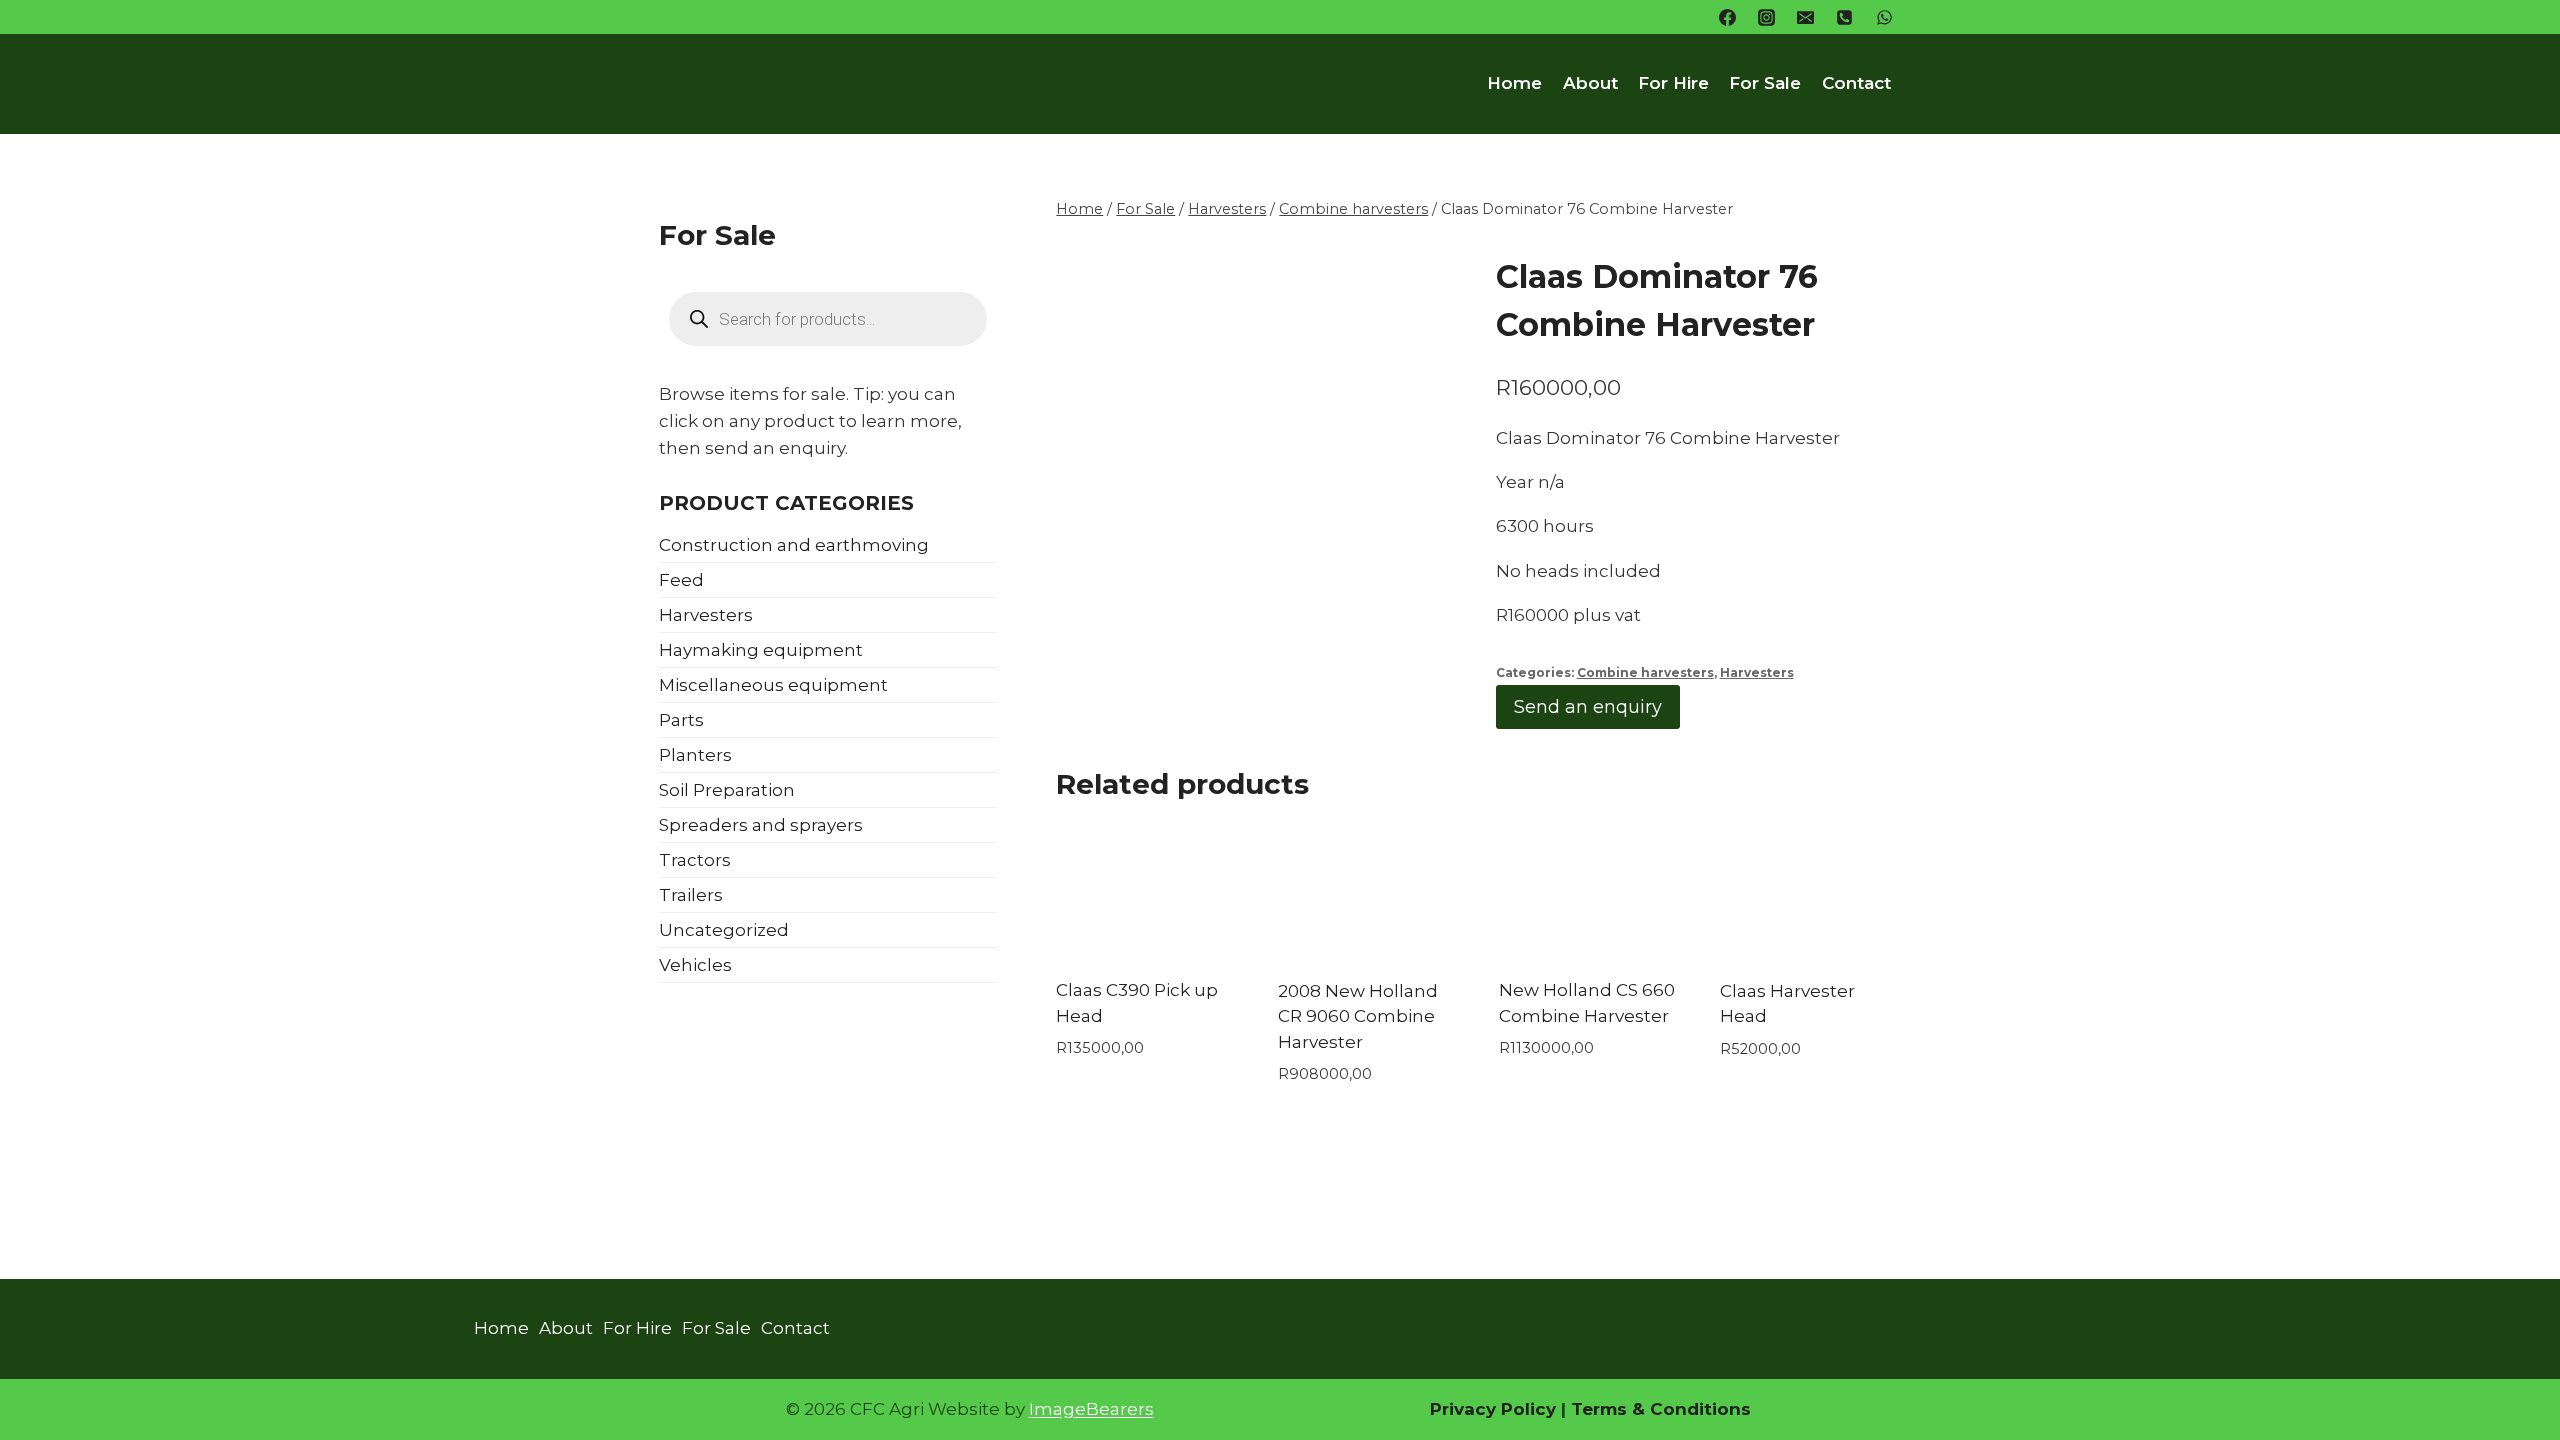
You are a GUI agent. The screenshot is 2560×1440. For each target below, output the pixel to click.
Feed (681, 580)
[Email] (1806, 17)
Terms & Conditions (1658, 1409)
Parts (681, 720)
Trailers (691, 895)
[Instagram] (1767, 17)
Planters (695, 755)
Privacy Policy (1493, 1409)
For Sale (1765, 83)
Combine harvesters (1645, 672)
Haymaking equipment (761, 650)
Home (1514, 83)
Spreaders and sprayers (761, 825)
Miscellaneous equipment (773, 685)
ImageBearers (1091, 1409)
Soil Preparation (727, 790)
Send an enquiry (1588, 707)
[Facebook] (1728, 17)
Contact (1856, 83)
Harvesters (1757, 672)
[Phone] (1845, 17)
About (1590, 83)
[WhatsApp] (1884, 17)
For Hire (1673, 83)
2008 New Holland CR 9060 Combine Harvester (1358, 1016)
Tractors (695, 860)
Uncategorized (724, 930)
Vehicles (695, 965)
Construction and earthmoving (794, 545)
